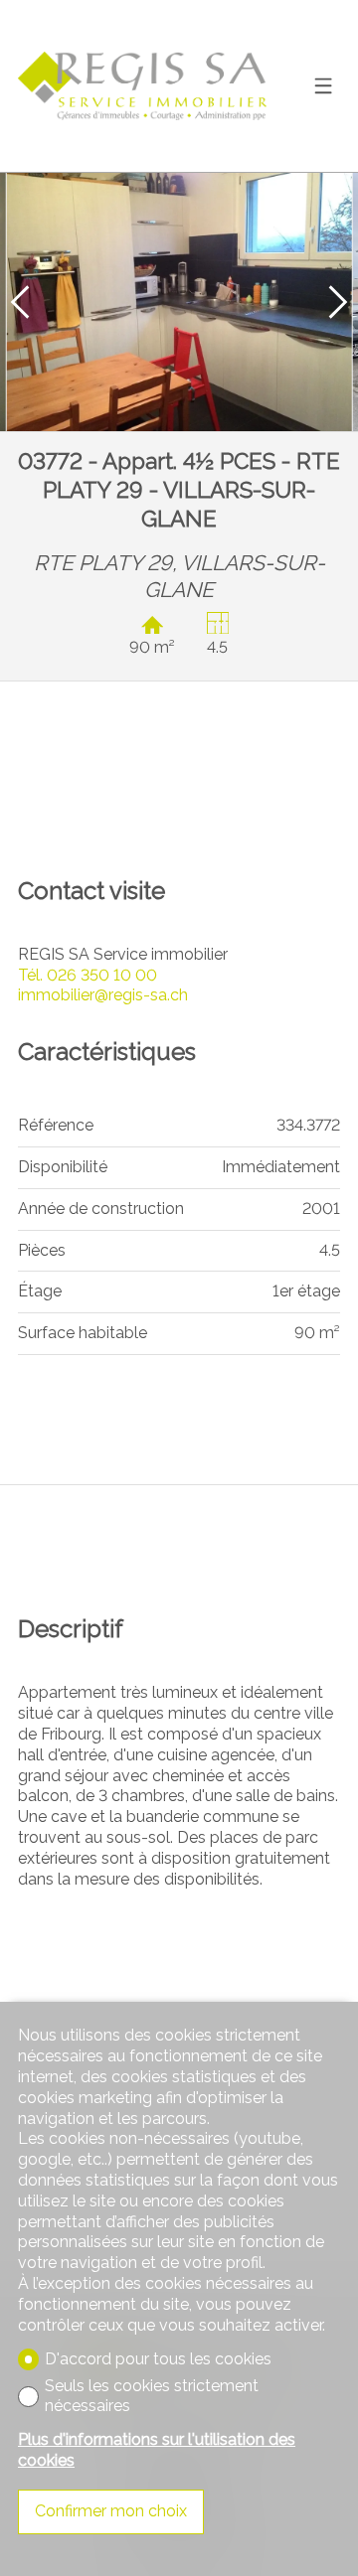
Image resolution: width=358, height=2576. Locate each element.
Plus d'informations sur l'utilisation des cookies (157, 2450)
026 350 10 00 (88, 975)
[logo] (142, 86)
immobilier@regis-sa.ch (103, 995)
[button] (20, 302)
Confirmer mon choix (111, 2511)
